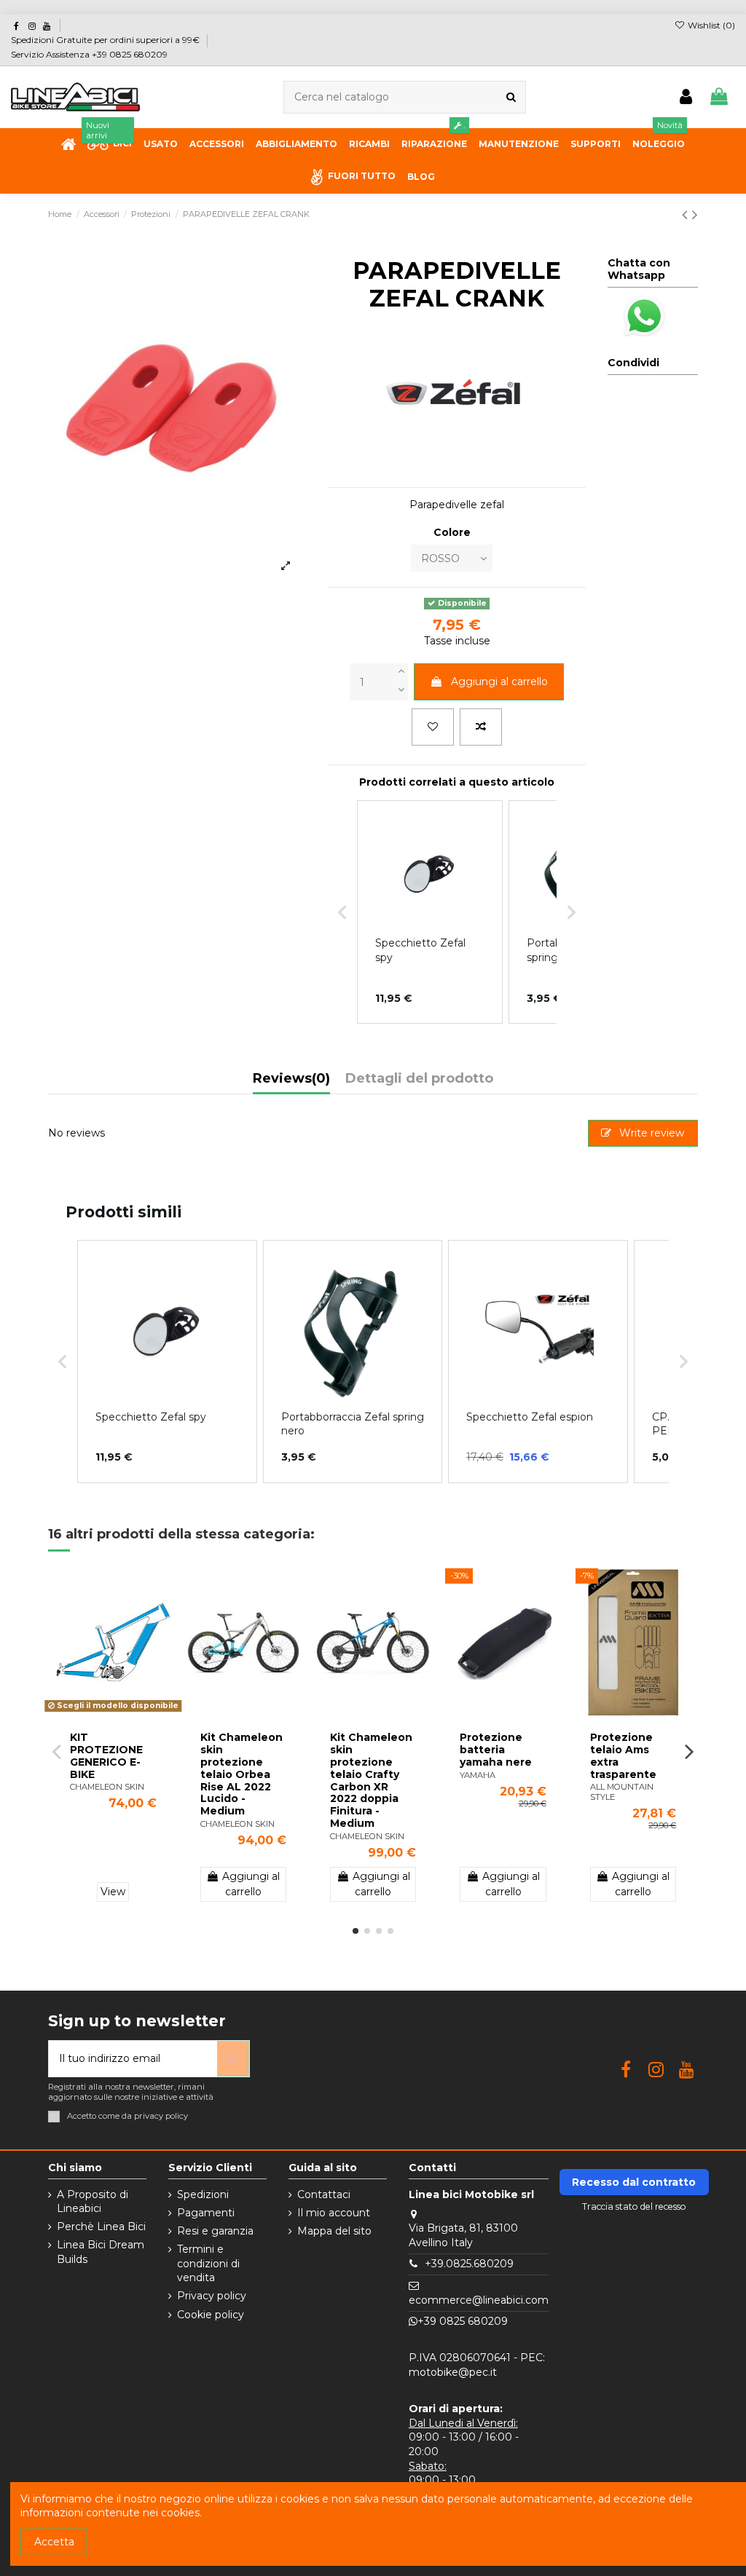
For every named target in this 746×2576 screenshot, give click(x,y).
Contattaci (324, 2194)
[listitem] (167, 1362)
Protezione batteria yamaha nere (496, 1750)
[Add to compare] (481, 727)
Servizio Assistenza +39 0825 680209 (89, 54)
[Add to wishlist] (433, 727)
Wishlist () (710, 25)
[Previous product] (687, 214)
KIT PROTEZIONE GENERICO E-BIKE (106, 1755)
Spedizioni (203, 2194)
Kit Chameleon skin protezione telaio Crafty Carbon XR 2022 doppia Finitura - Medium (371, 1780)
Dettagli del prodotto (419, 1079)
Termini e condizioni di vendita (208, 2263)
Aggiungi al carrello (499, 681)
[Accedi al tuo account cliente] (686, 97)
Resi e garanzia (215, 2231)
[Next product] (695, 214)
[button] (63, 1362)
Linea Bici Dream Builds (101, 2252)
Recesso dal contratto (634, 2182)
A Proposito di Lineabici (93, 2202)
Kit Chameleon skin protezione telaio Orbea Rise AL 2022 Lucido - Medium (242, 1774)
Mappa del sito (334, 2231)
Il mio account (334, 2213)
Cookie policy (211, 2315)
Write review (650, 1133)
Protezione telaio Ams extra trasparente (623, 1755)
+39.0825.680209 (469, 2264)
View (113, 1892)
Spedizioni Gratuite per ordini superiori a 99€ (106, 40)
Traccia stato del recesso (634, 2206)
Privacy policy (212, 2296)
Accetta (54, 2542)
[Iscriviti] (233, 2059)
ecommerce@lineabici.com (479, 2300)
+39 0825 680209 (463, 2321)
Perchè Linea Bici (101, 2227)
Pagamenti (206, 2213)
